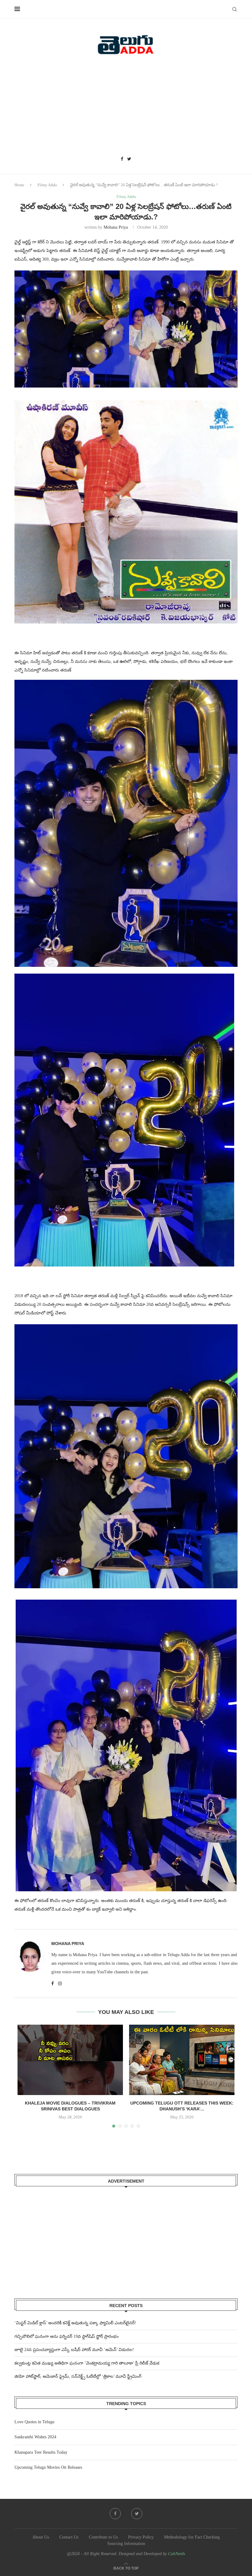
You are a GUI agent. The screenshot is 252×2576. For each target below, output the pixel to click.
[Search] (234, 9)
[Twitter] (129, 159)
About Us (41, 2537)
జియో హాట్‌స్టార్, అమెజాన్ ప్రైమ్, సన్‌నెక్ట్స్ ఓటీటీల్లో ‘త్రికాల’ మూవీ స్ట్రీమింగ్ (78, 2376)
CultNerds (177, 2554)
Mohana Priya (116, 227)
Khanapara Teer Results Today (41, 2452)
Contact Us (69, 2537)
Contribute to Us (103, 2537)
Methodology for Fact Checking (192, 2537)
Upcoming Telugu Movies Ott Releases (48, 2467)
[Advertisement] (126, 108)
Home (19, 185)
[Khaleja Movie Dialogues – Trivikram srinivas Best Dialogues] (70, 2060)
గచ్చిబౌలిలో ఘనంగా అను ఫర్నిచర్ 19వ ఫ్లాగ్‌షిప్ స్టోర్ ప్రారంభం (67, 2336)
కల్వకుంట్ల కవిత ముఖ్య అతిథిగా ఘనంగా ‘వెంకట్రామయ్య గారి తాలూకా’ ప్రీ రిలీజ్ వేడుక (87, 2363)
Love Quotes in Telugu (34, 2422)
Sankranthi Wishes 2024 (35, 2437)
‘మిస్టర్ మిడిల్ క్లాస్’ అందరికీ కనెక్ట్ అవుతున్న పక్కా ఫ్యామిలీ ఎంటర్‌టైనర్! (75, 2323)
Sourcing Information (126, 2544)
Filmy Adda (47, 185)
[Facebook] (122, 159)
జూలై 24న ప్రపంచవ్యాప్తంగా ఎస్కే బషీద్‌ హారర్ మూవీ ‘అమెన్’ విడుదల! (74, 2350)
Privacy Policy (141, 2537)
